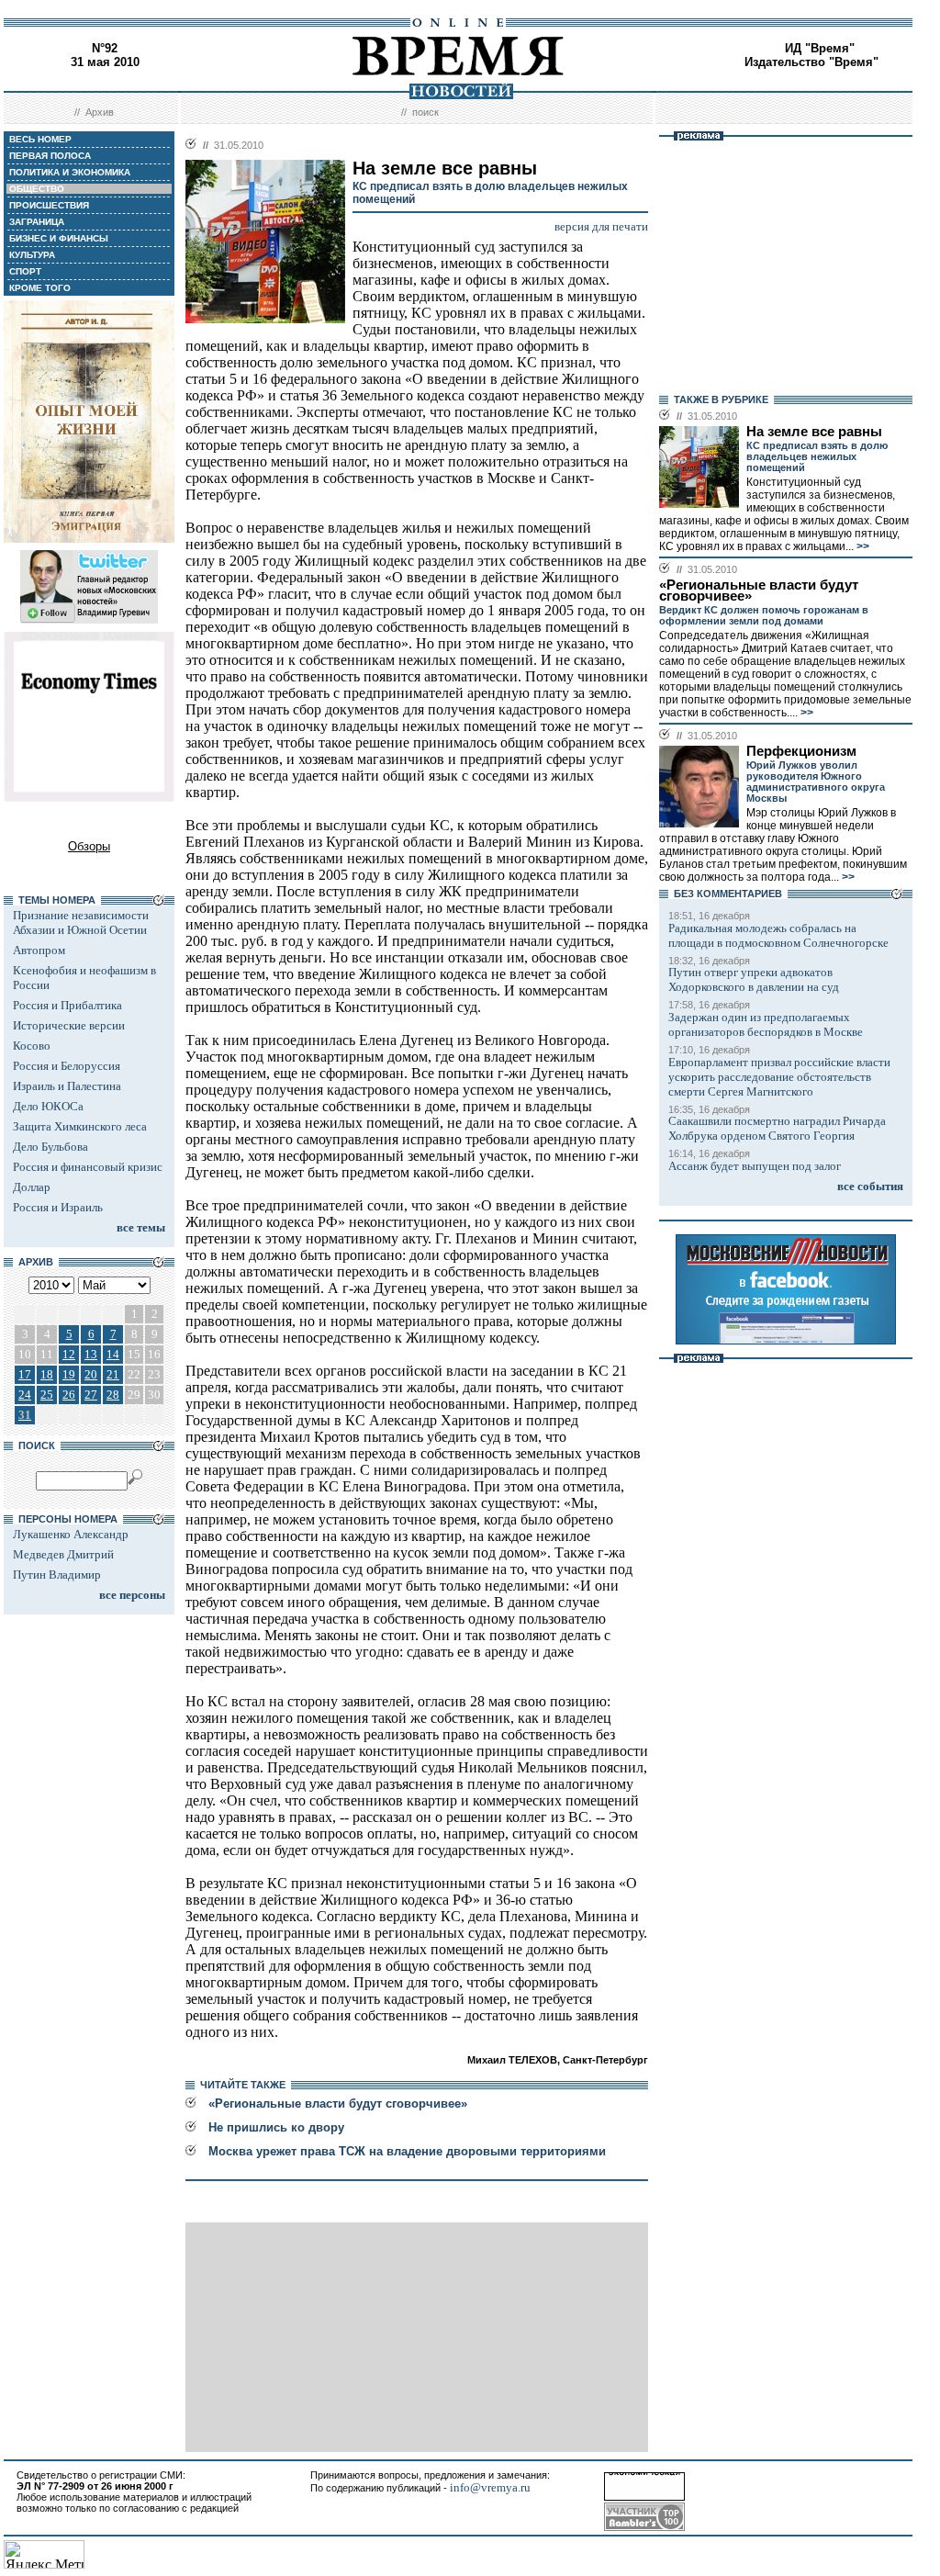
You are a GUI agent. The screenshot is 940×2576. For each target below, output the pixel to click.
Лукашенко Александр (71, 1534)
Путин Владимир (57, 1575)
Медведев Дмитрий (63, 1554)
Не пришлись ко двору (276, 2127)
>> (862, 546)
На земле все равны (814, 432)
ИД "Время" (820, 48)
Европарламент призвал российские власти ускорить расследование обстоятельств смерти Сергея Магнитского (779, 1077)
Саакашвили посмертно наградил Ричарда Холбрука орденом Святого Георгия (777, 1128)
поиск (425, 112)
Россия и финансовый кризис (88, 1167)
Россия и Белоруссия (67, 1066)
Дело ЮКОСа (48, 1106)
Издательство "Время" (811, 62)
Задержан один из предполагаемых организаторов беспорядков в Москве (766, 1024)
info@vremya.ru (490, 2487)
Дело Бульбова (50, 1147)
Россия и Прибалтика (67, 1005)
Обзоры (89, 846)
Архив (100, 112)
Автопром (39, 950)
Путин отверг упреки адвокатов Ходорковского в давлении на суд (754, 979)
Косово (32, 1046)
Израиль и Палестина (67, 1086)
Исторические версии (69, 1025)
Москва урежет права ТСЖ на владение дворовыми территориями (407, 2151)
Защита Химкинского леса (80, 1126)
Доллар (32, 1187)
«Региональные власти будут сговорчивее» (338, 2104)
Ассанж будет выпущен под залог (755, 1166)
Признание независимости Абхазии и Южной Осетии (81, 922)
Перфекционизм (801, 751)
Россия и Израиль (58, 1207)
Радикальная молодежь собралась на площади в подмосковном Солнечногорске (778, 935)
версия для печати (601, 226)
